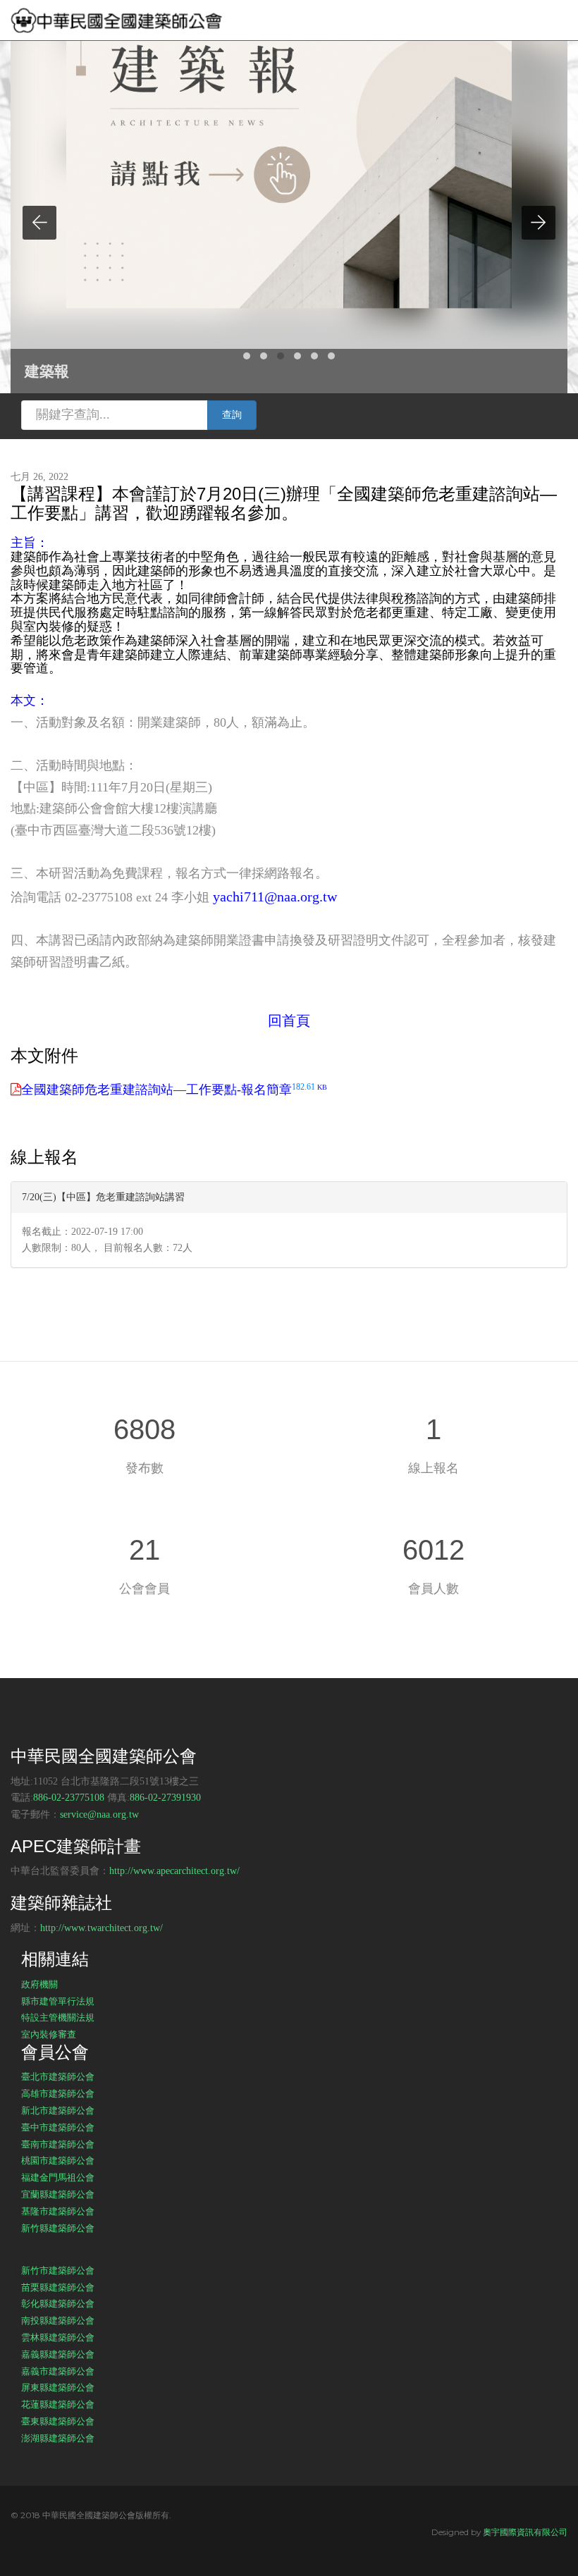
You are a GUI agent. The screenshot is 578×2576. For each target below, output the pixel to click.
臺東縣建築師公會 (58, 2421)
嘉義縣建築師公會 (58, 2354)
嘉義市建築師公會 (58, 2371)
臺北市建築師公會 (58, 2076)
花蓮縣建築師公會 (58, 2404)
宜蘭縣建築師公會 (58, 2194)
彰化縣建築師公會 (58, 2303)
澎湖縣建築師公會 (58, 2438)
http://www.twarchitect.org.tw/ (102, 1928)
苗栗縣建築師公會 (58, 2287)
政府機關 (39, 1984)
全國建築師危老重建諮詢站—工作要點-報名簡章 (174, 1090)
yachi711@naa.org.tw (275, 896)
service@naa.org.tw (99, 1814)
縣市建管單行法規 (58, 2001)
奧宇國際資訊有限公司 (525, 2532)
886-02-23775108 (69, 1798)
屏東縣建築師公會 (58, 2387)
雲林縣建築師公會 (58, 2337)
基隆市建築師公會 (58, 2211)
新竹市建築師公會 (58, 2270)
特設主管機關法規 (58, 2017)
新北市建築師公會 (58, 2110)
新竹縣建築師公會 (58, 2228)
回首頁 (289, 1021)
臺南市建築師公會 (58, 2144)
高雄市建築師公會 (58, 2093)
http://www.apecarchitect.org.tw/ (174, 1871)
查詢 (232, 415)
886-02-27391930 (165, 1798)
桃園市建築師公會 (58, 2160)
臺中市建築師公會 (58, 2127)
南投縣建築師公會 (58, 2320)
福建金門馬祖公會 (58, 2177)
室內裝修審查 (49, 2034)
